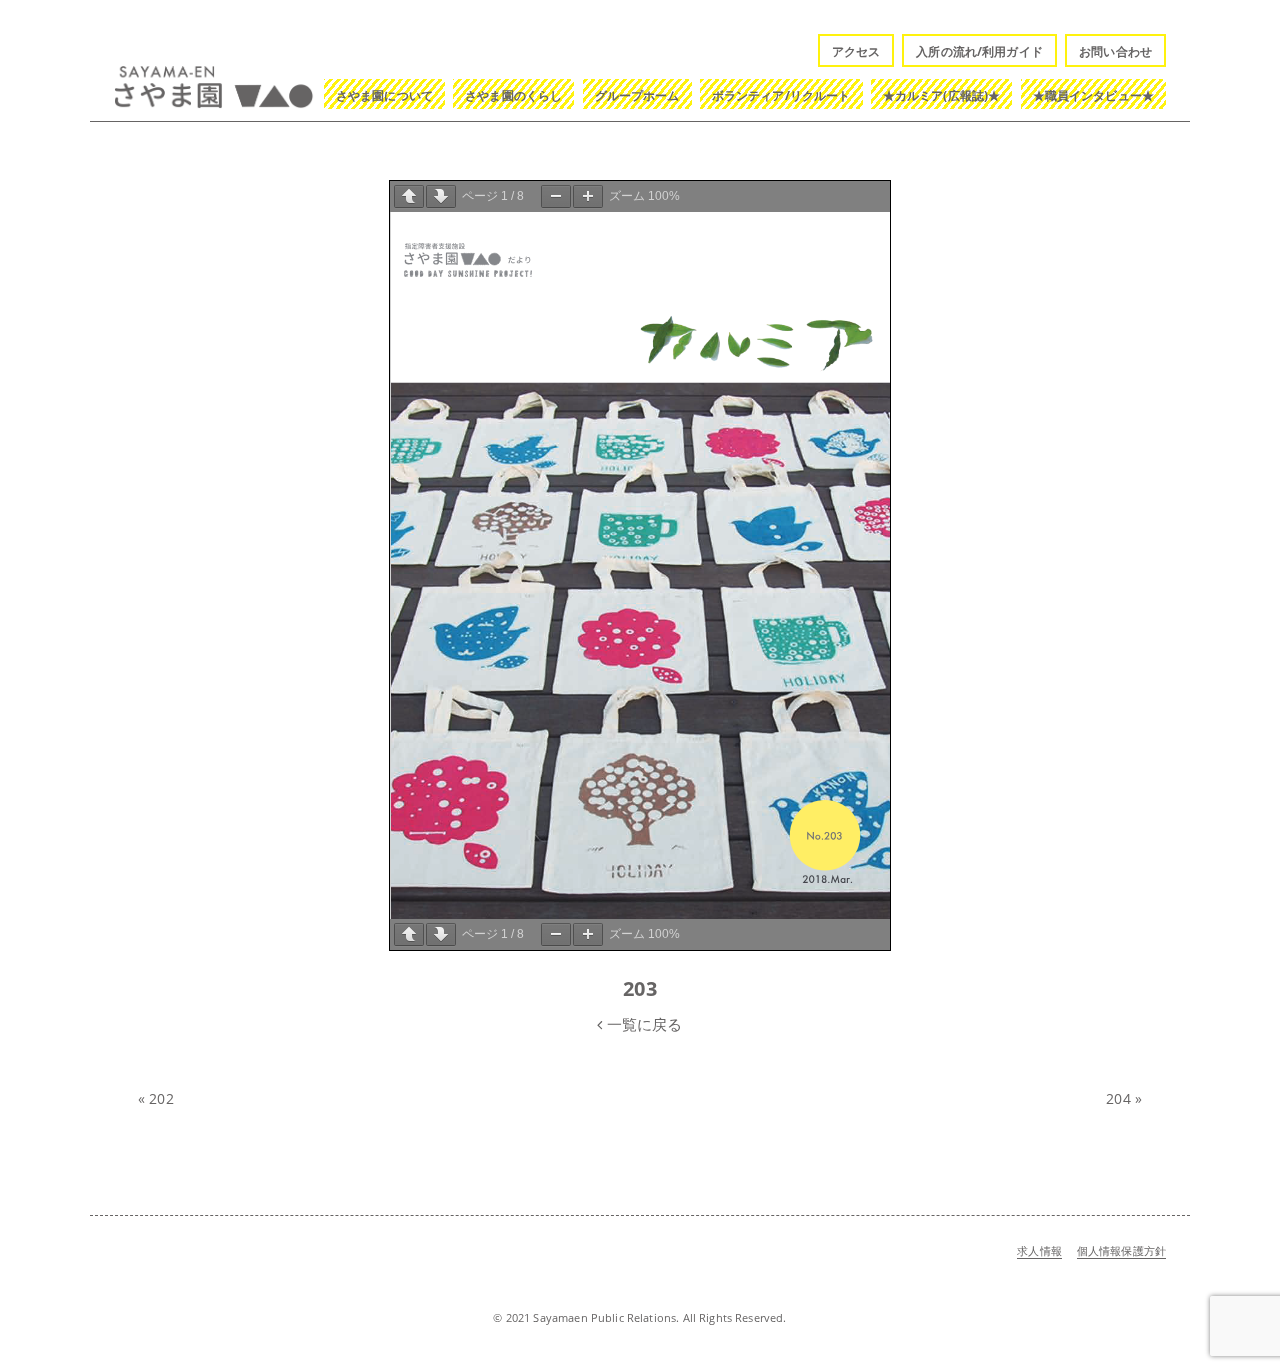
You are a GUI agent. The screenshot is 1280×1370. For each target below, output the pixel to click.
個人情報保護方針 (1121, 1250)
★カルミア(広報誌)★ (942, 95)
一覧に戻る (642, 1024)
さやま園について (384, 95)
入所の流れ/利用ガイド (979, 51)
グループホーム (637, 95)
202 (161, 1099)
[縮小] (556, 196)
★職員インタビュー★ (1094, 95)
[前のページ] (409, 196)
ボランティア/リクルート (781, 95)
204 (1118, 1099)
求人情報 (1039, 1250)
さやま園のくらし (513, 95)
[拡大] (588, 196)
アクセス (856, 51)
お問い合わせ (1115, 51)
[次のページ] (441, 196)
